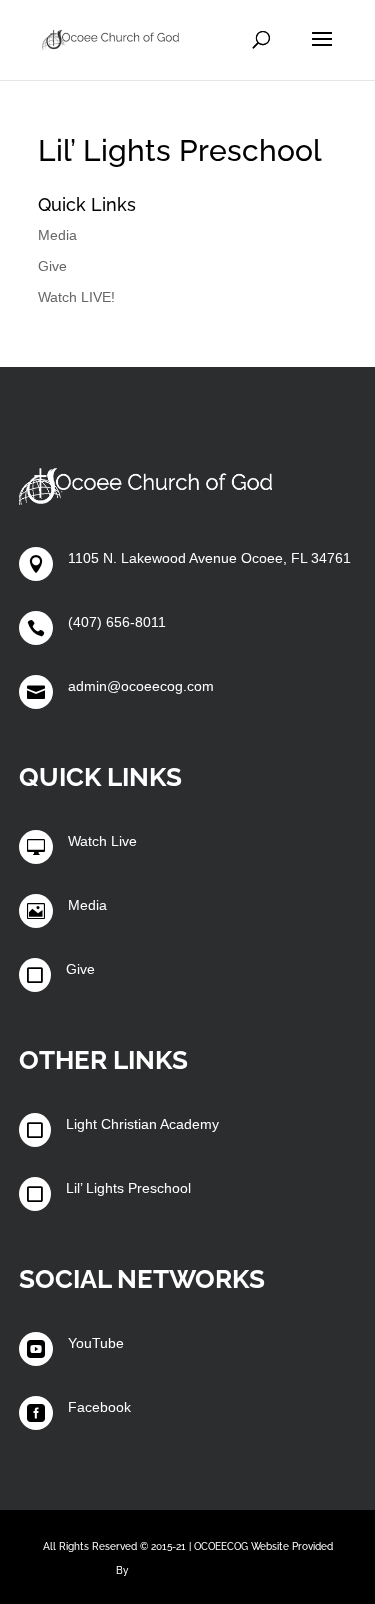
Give (52, 266)
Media (57, 235)
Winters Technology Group (195, 1570)
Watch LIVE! (76, 297)
